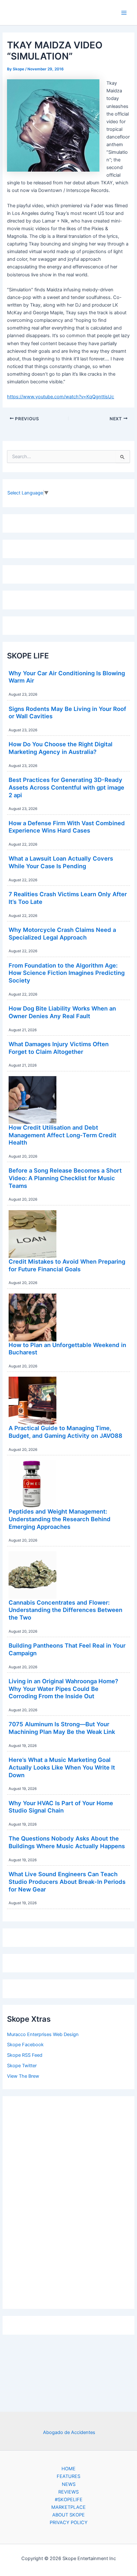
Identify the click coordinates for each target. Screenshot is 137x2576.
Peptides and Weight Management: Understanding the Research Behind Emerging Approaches (60, 1519)
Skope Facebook (25, 2045)
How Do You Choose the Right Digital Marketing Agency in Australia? (61, 748)
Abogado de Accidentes (69, 2432)
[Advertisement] (68, 2201)
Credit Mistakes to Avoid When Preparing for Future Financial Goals (67, 1265)
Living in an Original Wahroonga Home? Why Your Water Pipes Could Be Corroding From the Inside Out (63, 1689)
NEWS (69, 2484)
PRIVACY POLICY (69, 2523)
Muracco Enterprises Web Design (43, 2034)
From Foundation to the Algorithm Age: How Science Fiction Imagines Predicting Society (67, 973)
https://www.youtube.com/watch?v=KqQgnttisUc (61, 397)
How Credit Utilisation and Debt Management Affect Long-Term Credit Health (62, 1135)
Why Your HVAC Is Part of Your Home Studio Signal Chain (61, 1807)
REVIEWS (68, 2492)
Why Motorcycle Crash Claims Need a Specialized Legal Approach (62, 933)
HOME (68, 2469)
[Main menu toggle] (124, 13)
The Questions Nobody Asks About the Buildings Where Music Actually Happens (67, 1842)
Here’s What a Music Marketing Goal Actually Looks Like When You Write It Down (62, 1767)
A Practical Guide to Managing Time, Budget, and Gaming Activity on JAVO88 (65, 1432)
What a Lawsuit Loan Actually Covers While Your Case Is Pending (61, 862)
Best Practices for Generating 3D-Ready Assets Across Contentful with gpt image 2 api (66, 787)
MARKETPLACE (68, 2507)
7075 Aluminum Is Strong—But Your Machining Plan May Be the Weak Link (62, 1728)
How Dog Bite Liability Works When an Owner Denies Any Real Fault (62, 1012)
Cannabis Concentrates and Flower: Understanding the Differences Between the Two (65, 1610)
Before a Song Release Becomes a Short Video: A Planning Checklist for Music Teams (65, 1178)
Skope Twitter (22, 2066)
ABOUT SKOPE (68, 2515)
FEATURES (68, 2476)
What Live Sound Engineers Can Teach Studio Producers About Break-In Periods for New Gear (67, 1881)
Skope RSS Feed (25, 2055)
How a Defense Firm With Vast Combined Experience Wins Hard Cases (67, 827)
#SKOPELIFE (69, 2500)
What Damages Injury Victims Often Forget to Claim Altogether (59, 1048)
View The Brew (23, 2076)
